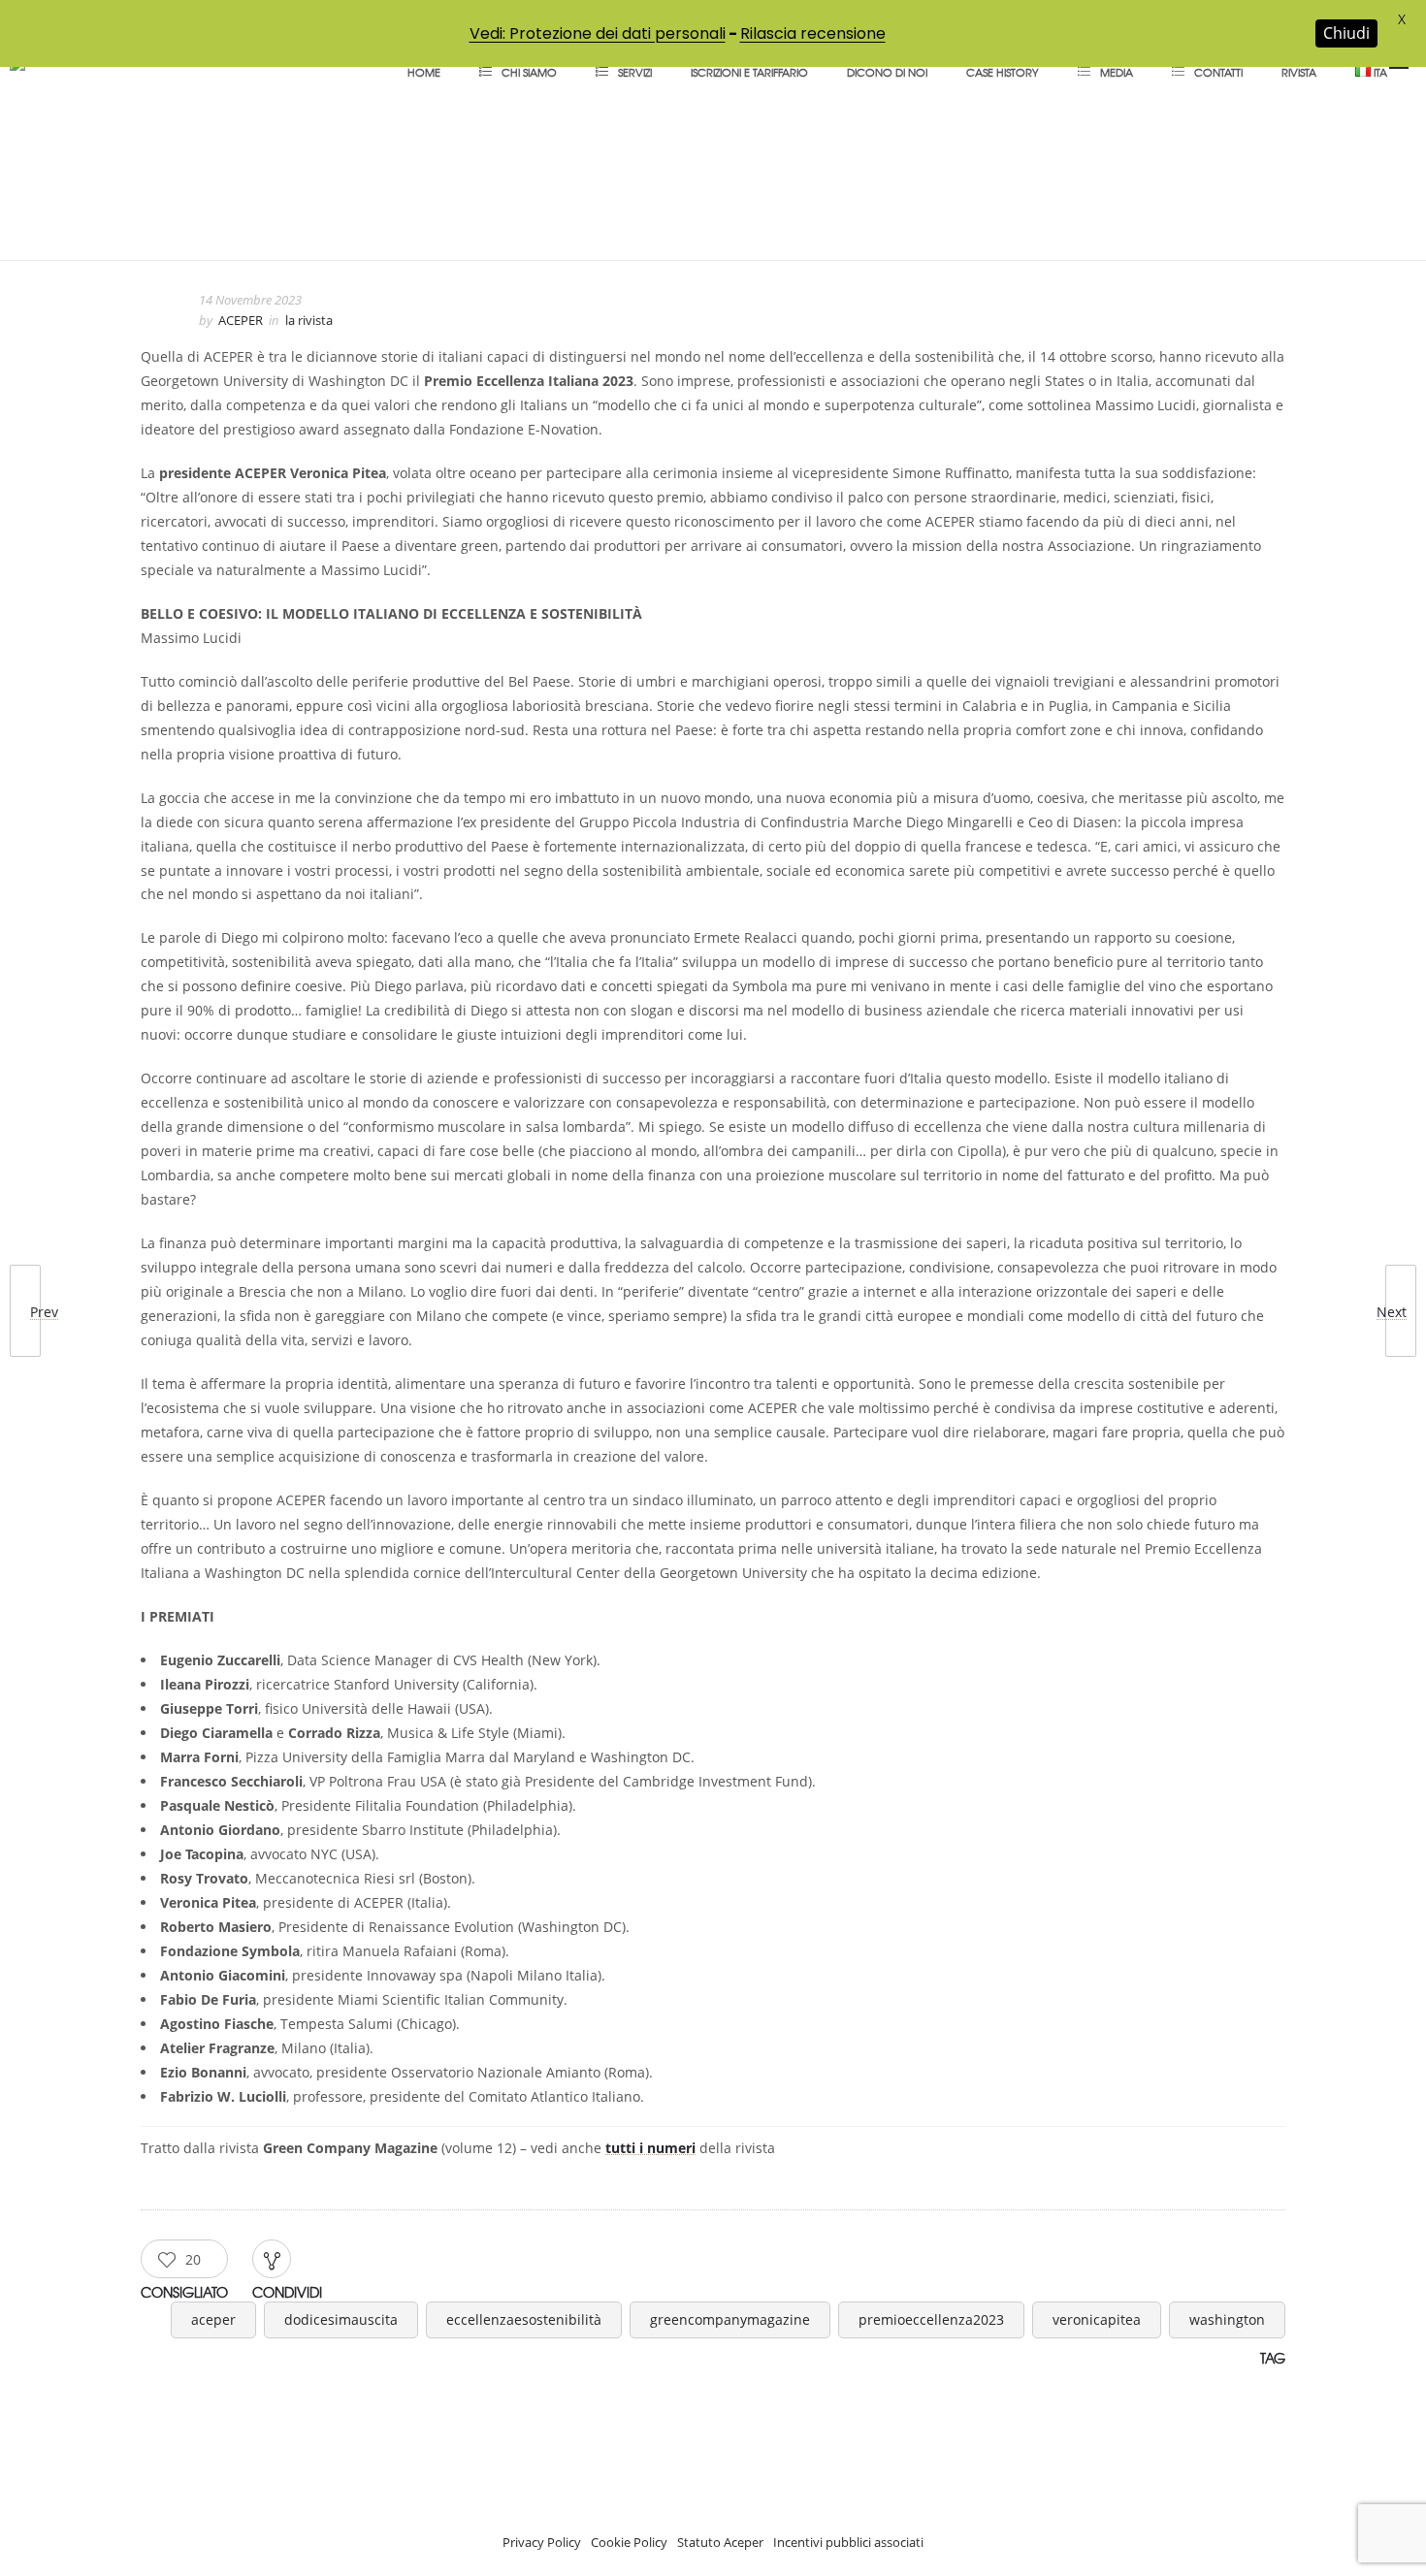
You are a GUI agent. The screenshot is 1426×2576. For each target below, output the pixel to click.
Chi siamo (529, 72)
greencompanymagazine (730, 2319)
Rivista (1299, 72)
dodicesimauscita (341, 2319)
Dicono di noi (887, 72)
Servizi (635, 72)
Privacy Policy (542, 2542)
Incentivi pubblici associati (848, 2542)
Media (1117, 72)
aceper (213, 2319)
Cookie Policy (629, 2542)
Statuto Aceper (720, 2542)
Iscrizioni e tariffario (749, 72)
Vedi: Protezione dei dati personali (598, 33)
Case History (1003, 72)
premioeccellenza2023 (931, 2319)
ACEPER (241, 320)
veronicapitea (1097, 2319)
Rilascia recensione (813, 33)
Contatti (1218, 72)
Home (424, 72)
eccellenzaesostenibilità (524, 2319)
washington (1227, 2319)
